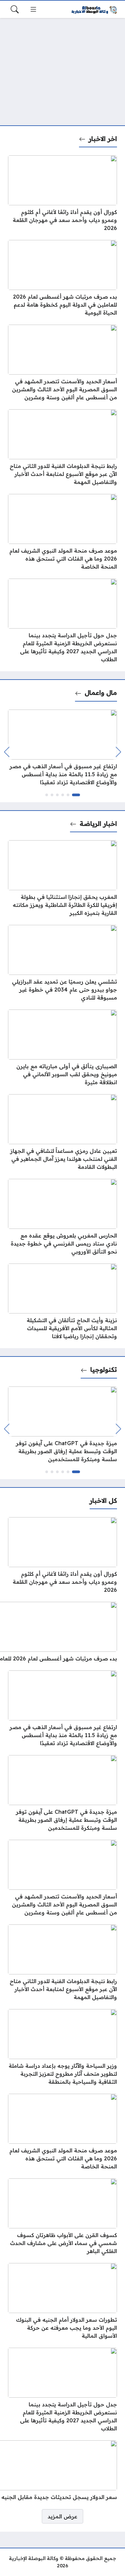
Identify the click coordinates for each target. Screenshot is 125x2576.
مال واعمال (101, 693)
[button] (76, 795)
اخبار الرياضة (98, 824)
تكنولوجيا (104, 1369)
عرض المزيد (62, 2516)
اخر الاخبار (103, 139)
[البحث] (15, 9)
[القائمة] (33, 9)
